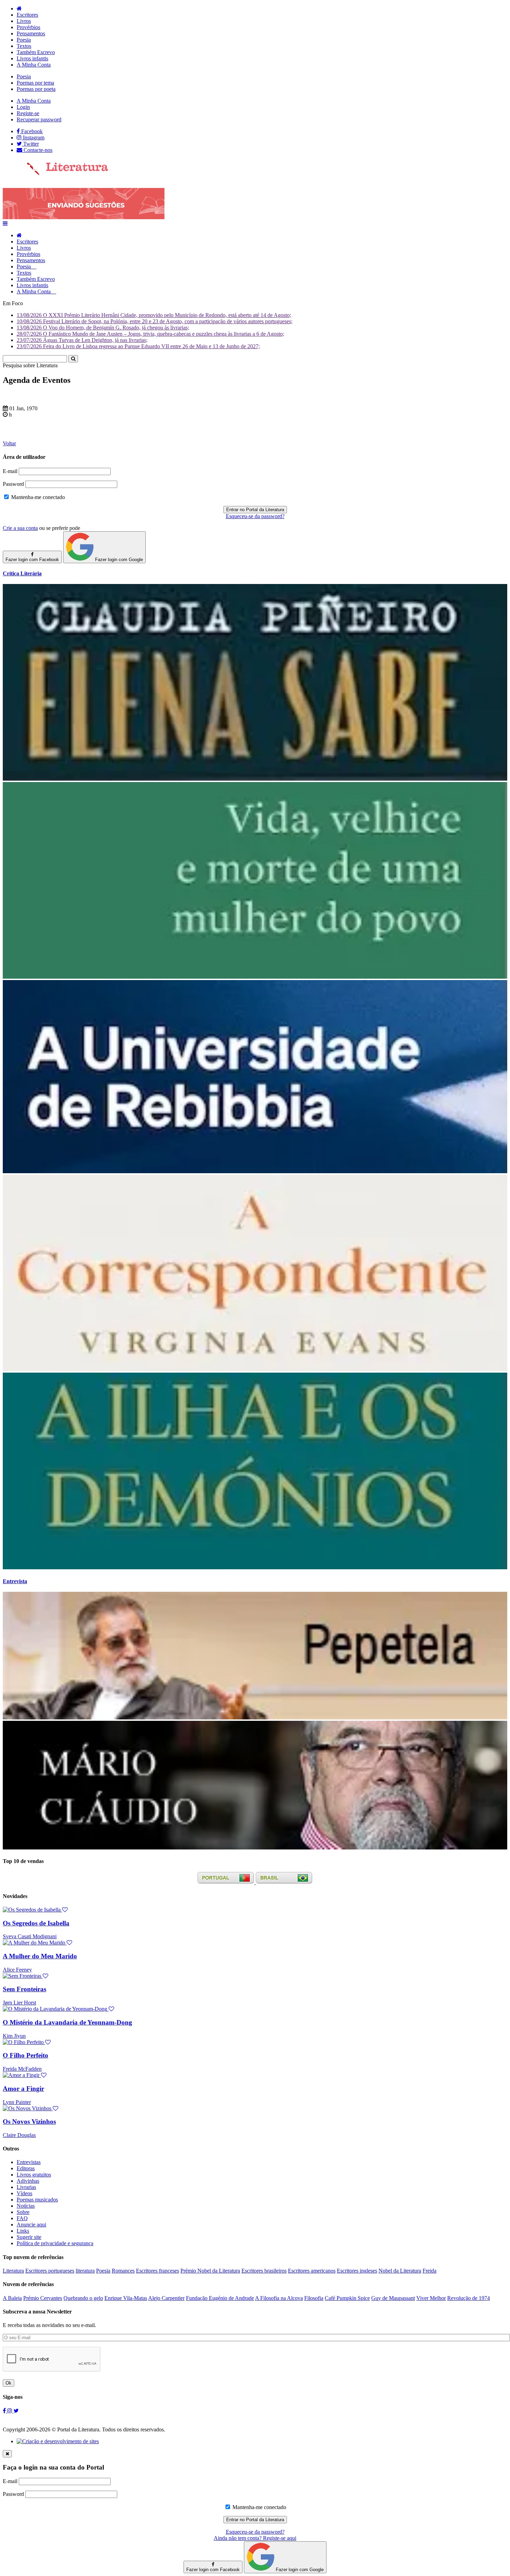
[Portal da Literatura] (56, 174)
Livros (24, 21)
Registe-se (28, 113)
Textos (24, 46)
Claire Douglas (19, 2135)
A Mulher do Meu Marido (40, 1956)
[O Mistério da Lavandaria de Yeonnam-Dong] (58, 2009)
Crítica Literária (22, 573)
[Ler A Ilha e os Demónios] (255, 1567)
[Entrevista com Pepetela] (255, 1718)
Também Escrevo (36, 52)
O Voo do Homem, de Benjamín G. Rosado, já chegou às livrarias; (103, 328)
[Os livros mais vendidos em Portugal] (227, 1882)
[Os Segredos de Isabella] (35, 1910)
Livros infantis (32, 58)
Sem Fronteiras (24, 1989)
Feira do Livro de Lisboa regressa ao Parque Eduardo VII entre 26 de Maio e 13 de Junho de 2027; (138, 346)
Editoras (26, 2168)
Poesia (24, 40)
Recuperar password (39, 119)
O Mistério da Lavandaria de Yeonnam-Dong (67, 2022)
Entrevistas (29, 2162)
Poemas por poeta (36, 89)
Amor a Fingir (23, 2089)
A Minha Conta (34, 65)
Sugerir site (29, 2237)
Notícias (26, 2206)
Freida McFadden (22, 2069)
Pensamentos (31, 33)
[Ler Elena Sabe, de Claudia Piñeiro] (255, 779)
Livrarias (26, 2187)
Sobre (23, 2212)
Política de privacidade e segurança (55, 2243)
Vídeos (24, 2193)
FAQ (22, 2218)
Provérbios (28, 27)
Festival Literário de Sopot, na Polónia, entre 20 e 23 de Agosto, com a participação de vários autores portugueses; (155, 321)
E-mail (10, 471)
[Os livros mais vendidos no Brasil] (284, 1882)
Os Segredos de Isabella (36, 1923)
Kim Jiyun (14, 2036)
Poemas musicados (37, 2200)
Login (23, 107)
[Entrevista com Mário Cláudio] (255, 1848)
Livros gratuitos (34, 2175)
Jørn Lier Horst (19, 2003)
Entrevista (15, 1581)
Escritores (27, 15)
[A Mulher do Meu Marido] (37, 1943)
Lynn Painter (17, 2102)
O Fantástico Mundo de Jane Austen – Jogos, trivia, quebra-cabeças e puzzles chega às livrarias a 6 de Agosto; (150, 334)
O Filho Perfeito (25, 2055)
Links (23, 2231)
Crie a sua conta (20, 528)
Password (13, 484)
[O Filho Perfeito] (27, 2042)
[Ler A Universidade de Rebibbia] (255, 1171)
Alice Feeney (17, 1970)
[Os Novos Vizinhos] (31, 2108)
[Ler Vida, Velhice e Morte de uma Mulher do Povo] (255, 977)
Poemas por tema (35, 83)
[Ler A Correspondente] (255, 1369)
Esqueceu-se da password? (255, 516)
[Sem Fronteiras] (25, 1976)
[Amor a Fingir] (25, 2075)
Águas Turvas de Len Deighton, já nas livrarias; (82, 340)
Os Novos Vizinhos (29, 2122)
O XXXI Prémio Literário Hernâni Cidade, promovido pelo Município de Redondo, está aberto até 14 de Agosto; (154, 315)
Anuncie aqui (31, 2225)
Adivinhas (28, 2181)
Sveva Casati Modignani (30, 1936)
